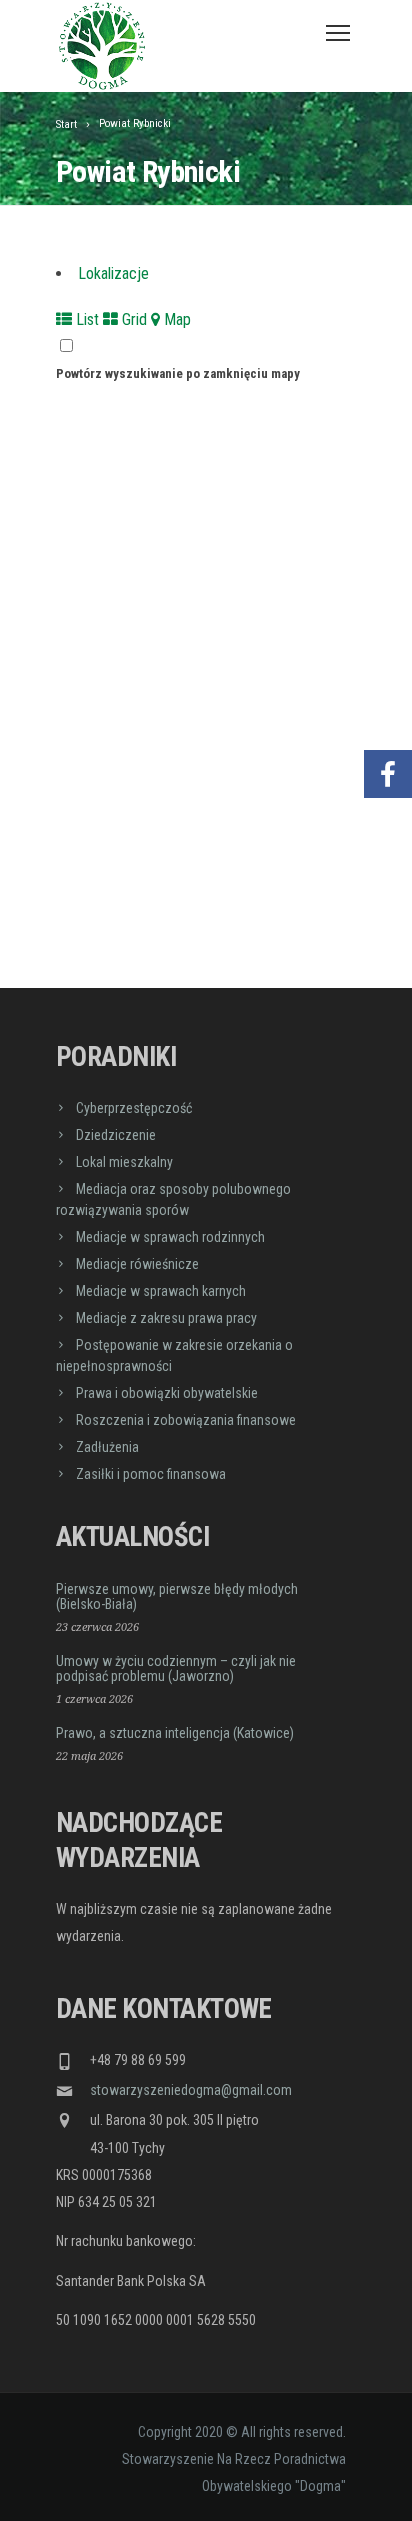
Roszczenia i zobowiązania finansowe (186, 1420)
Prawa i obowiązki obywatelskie (167, 1393)
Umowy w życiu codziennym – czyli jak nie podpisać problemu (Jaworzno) (176, 1668)
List (85, 319)
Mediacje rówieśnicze (137, 1264)
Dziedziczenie (116, 1135)
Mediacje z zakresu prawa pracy (166, 1318)
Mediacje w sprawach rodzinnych (170, 1237)
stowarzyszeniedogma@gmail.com (191, 2090)
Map (175, 319)
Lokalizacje (113, 273)
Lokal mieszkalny (124, 1162)
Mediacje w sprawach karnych (161, 1291)
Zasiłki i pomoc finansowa (151, 1474)
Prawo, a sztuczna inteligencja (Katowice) (175, 1733)
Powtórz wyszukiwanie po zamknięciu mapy (178, 373)
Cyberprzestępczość (134, 1108)
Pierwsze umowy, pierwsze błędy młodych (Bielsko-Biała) (177, 1596)
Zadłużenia (107, 1447)
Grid (132, 319)
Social (388, 714)
